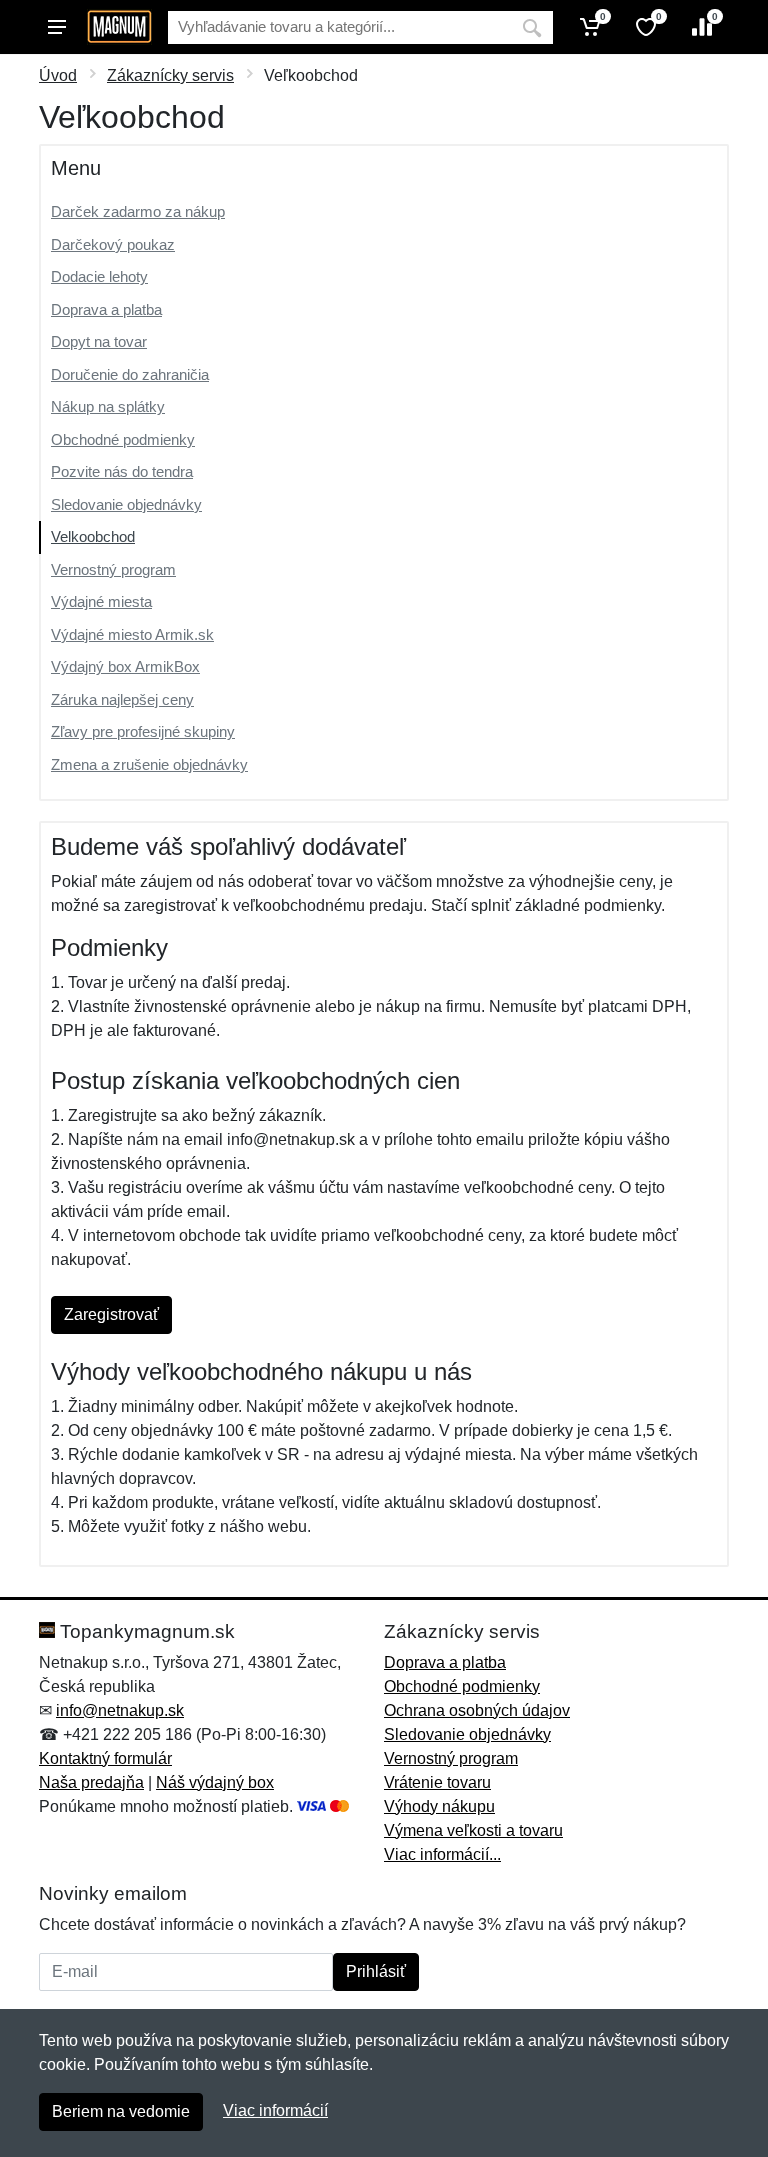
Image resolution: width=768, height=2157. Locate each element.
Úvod (58, 75)
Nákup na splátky (108, 406)
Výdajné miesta (101, 601)
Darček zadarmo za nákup (138, 211)
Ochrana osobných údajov (477, 1710)
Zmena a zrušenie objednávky (149, 764)
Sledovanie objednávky (126, 504)
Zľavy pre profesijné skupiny (143, 731)
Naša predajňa (91, 1782)
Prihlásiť (376, 1971)
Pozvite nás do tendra (122, 471)
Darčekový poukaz (113, 244)
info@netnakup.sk (120, 1710)
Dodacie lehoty (99, 276)
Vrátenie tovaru (437, 1782)
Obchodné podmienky (123, 439)
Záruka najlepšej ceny (122, 699)
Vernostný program (113, 569)
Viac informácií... (442, 1854)
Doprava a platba (106, 309)
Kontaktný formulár (105, 1758)
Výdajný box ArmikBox (125, 666)
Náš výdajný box (215, 1782)
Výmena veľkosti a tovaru (473, 1830)
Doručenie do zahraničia (130, 374)
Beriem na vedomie (121, 2111)
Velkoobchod (93, 536)
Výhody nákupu (439, 1806)
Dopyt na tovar (99, 341)
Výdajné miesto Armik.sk (132, 634)
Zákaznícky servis (170, 75)
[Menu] (57, 27)
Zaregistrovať (111, 1314)
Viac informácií (275, 2110)
